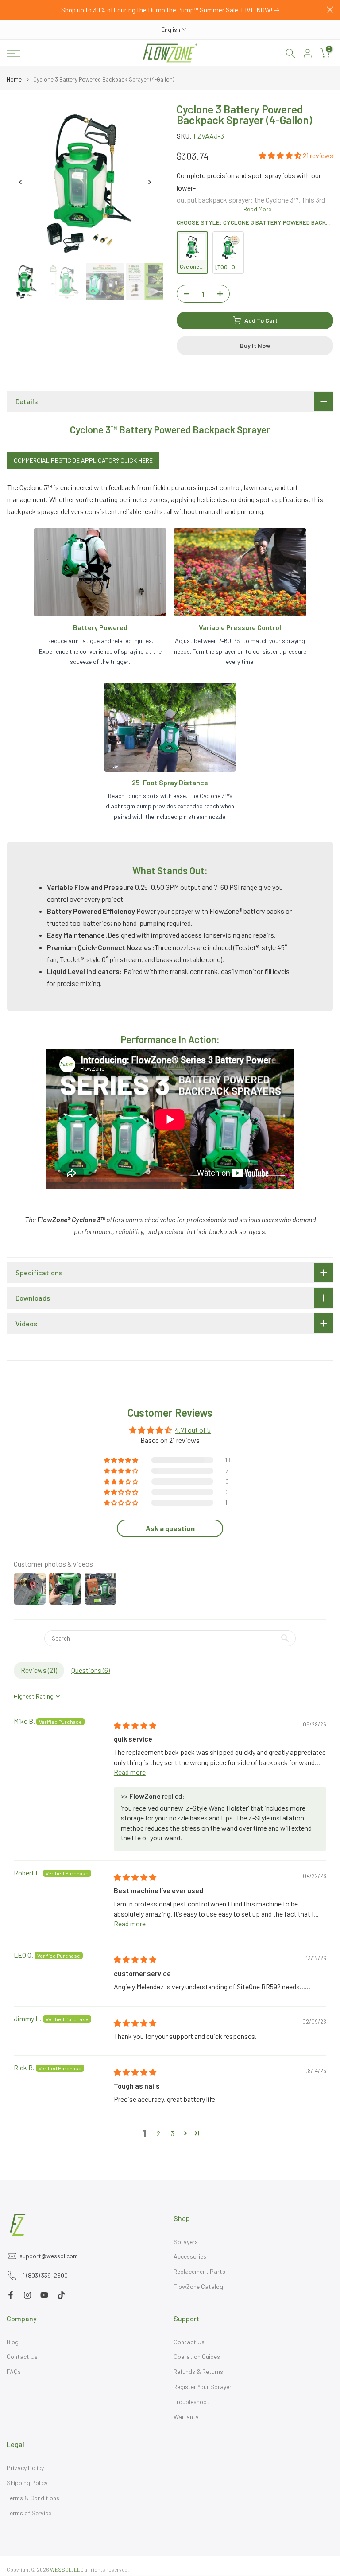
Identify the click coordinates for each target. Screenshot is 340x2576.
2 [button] (158, 2133)
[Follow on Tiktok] (61, 2295)
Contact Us (22, 2356)
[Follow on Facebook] (11, 2295)
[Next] (149, 182)
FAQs (14, 2371)
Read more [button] (130, 1772)
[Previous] (21, 182)
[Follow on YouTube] (44, 2295)
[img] (135, 1725)
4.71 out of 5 (193, 1430)
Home (14, 80)
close (10, 10)
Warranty (186, 2417)
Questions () (91, 1670)
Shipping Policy (27, 2483)
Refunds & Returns (198, 2371)
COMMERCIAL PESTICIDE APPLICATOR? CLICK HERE (83, 460)
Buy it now (255, 345)
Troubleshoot (191, 2402)
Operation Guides (197, 2356)
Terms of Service (29, 2513)
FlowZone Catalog (198, 2286)
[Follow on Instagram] (27, 2295)
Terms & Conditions (33, 2498)
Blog (13, 2342)
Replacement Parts (199, 2271)
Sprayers (186, 2242)
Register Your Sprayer (203, 2387)
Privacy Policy (25, 2468)
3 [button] (173, 2133)
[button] (281, 155)
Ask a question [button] (170, 1528)
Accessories (190, 2256)
